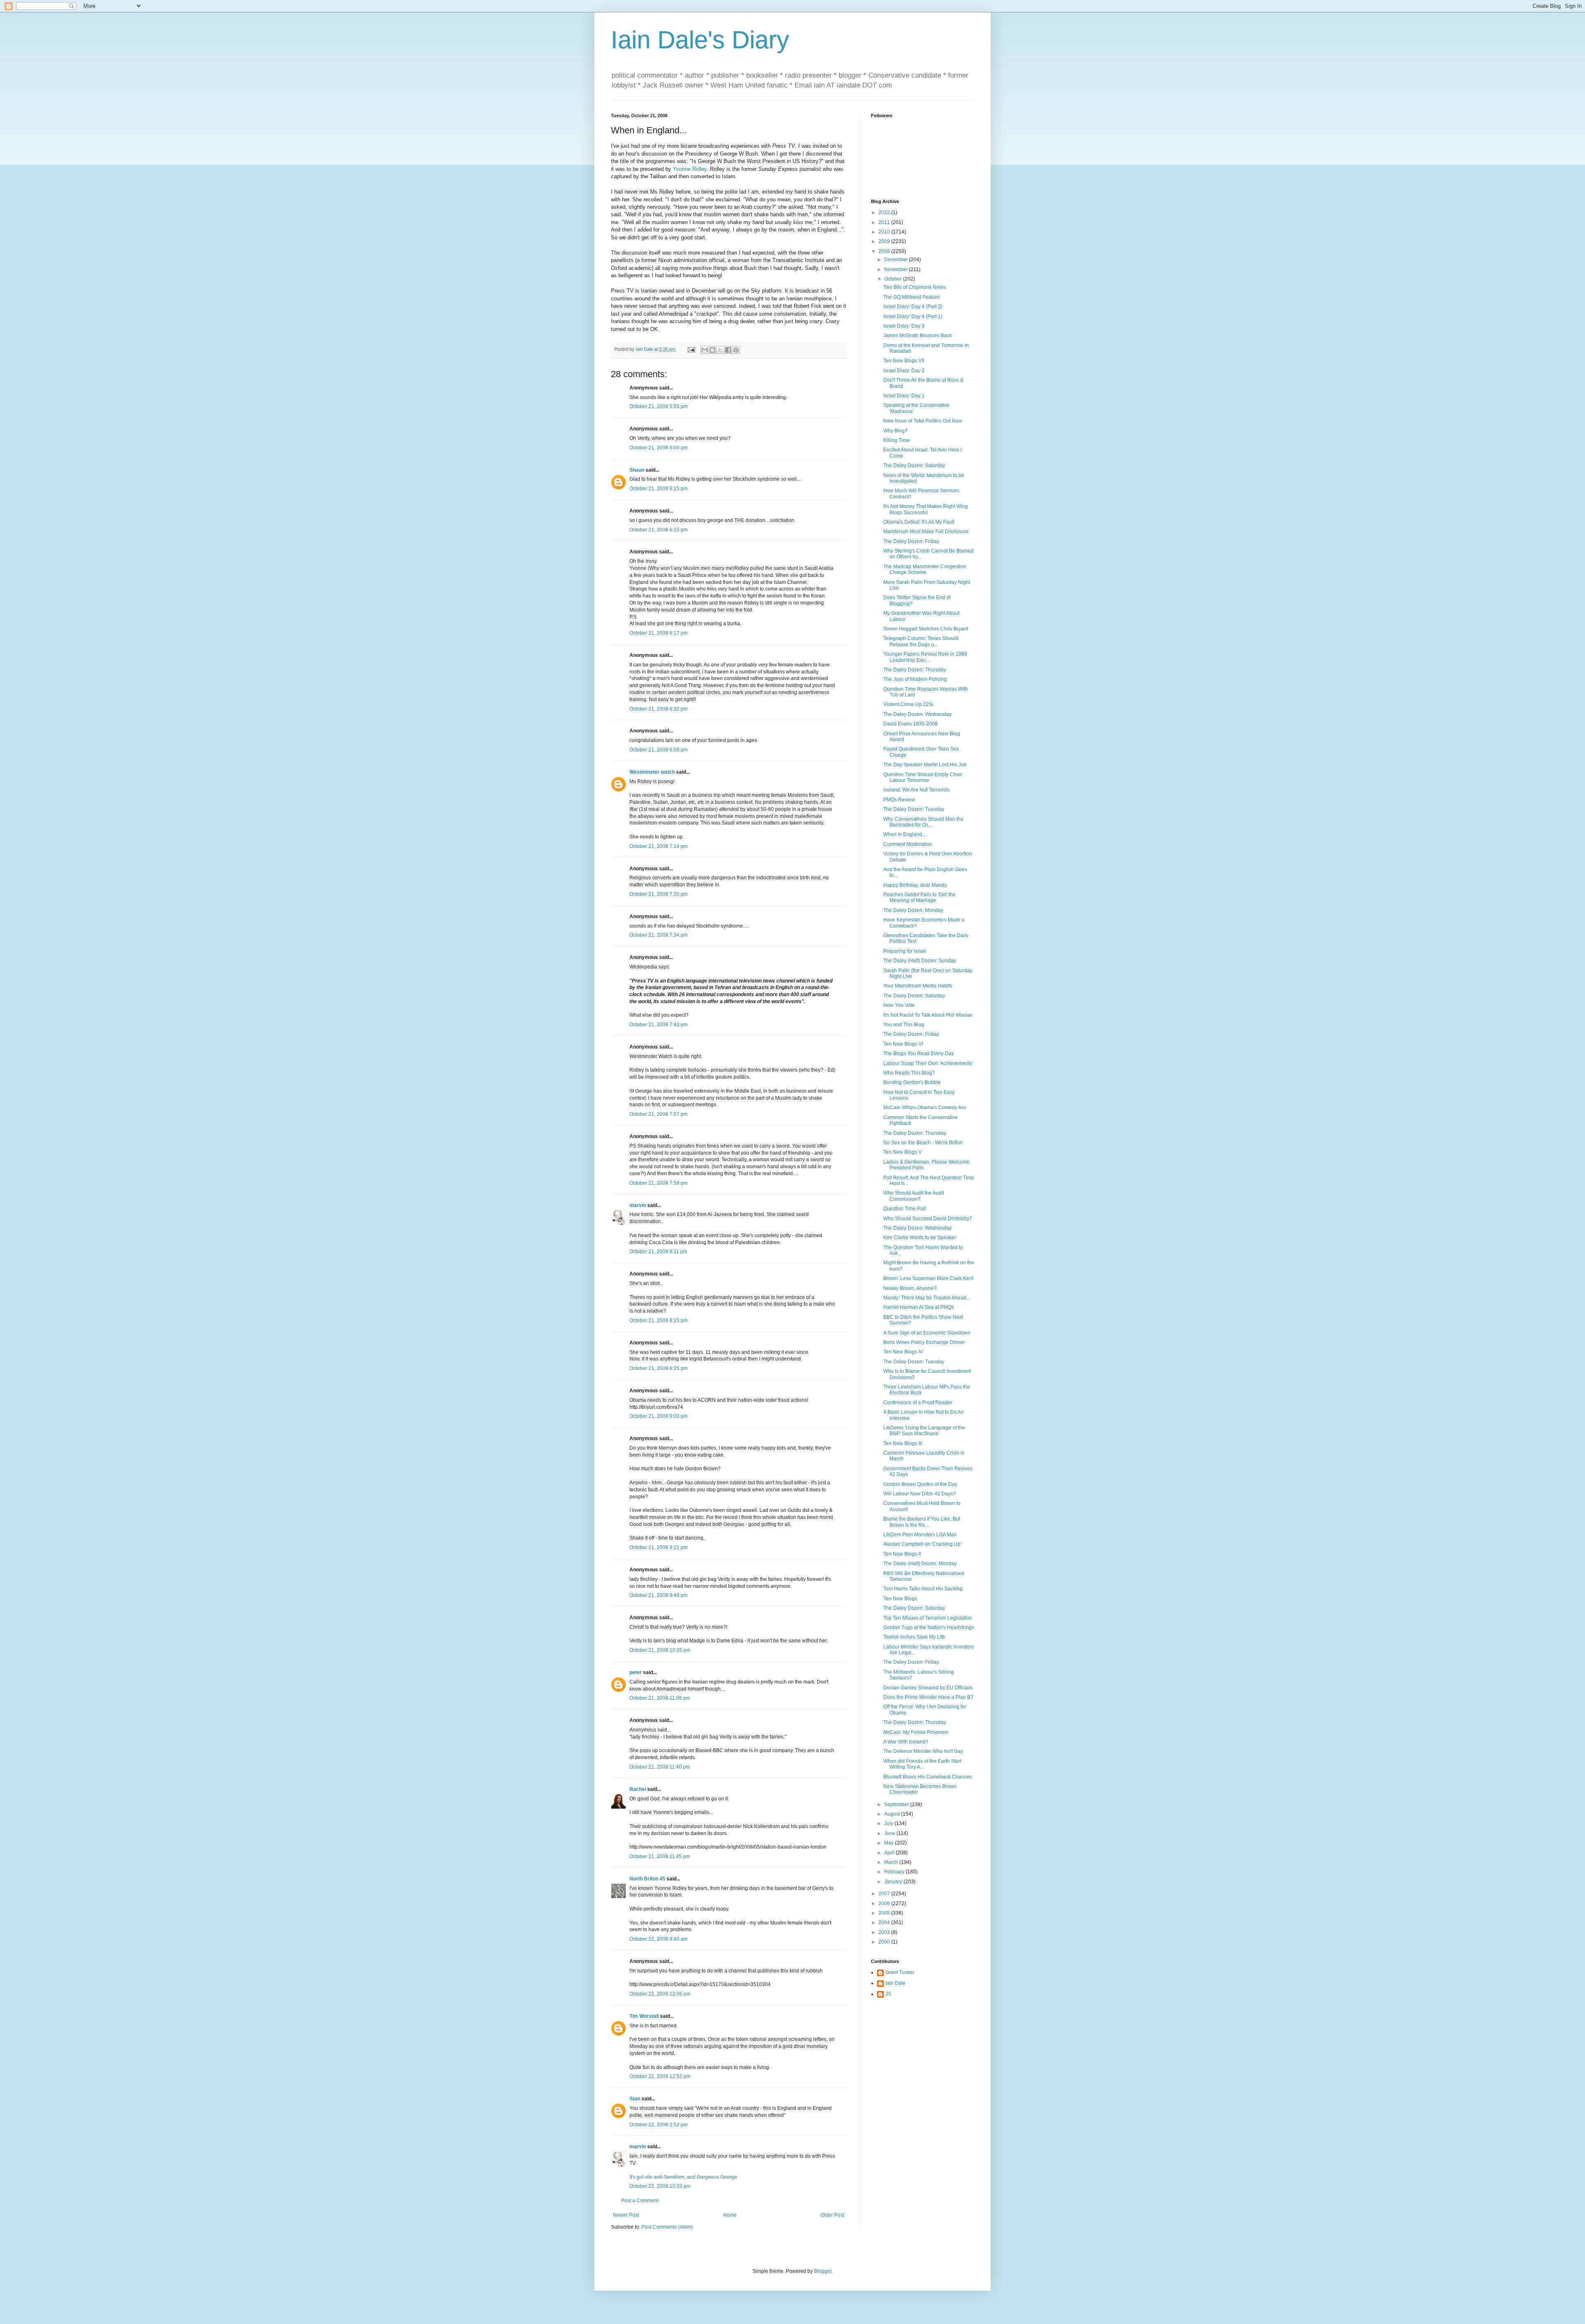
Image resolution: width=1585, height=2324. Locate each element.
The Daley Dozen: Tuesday (914, 809)
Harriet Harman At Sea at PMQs (919, 1307)
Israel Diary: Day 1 (904, 396)
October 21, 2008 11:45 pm (660, 1856)
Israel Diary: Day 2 (904, 371)
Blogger (823, 2271)
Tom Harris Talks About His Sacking (923, 1589)
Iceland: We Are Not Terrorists (916, 790)
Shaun (637, 470)
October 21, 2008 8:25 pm (659, 1368)
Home (730, 2215)
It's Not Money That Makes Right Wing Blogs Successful (926, 509)
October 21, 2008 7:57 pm (659, 1114)
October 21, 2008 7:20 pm (659, 894)
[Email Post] (691, 349)
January (894, 1882)
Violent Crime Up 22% (908, 704)
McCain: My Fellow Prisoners (916, 1732)
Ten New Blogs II (902, 1554)
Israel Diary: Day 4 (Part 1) (913, 316)
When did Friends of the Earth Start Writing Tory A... (922, 1764)
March (892, 1862)
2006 (885, 1904)
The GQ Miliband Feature (912, 297)
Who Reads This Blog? (909, 1073)
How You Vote (899, 1005)
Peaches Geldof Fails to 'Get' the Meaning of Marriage (919, 897)
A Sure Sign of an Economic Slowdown (927, 1333)
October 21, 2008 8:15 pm (659, 1320)
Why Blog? (895, 431)
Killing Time (897, 440)
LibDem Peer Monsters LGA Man (920, 1535)
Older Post (832, 2215)
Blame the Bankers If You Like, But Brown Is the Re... (922, 1522)
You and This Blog (904, 1025)
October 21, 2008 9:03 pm (659, 1416)
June (890, 1833)
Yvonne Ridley (690, 169)
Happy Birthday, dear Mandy (915, 885)
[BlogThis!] (712, 350)
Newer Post (626, 2215)
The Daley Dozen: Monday (913, 910)
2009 (885, 241)
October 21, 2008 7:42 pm (659, 1025)
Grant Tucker (900, 1972)
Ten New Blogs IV (903, 1352)
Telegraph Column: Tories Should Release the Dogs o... (921, 641)
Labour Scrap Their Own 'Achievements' (928, 1063)
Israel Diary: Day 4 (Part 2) (913, 307)
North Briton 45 (647, 1879)
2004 (885, 1922)
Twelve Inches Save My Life (914, 1637)
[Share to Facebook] (728, 350)
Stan (635, 2099)
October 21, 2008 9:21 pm (659, 1547)
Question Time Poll (905, 1209)
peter (636, 1672)
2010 (885, 232)
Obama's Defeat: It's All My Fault (919, 522)
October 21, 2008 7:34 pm (659, 935)
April (890, 1853)
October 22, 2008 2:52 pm (659, 2125)
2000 (885, 1942)
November (897, 269)
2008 (885, 251)
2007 (885, 1894)
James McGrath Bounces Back (918, 335)
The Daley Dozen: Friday (911, 541)
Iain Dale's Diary (700, 40)
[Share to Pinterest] (736, 350)
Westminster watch (652, 772)
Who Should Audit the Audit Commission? (914, 1196)
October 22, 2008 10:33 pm (660, 2186)
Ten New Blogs (900, 1599)
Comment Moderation (908, 844)
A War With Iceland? (906, 1742)
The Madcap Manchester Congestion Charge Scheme (925, 569)
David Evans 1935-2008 (911, 724)
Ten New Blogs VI (903, 1044)
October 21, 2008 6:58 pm (659, 750)
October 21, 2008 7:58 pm (659, 1183)
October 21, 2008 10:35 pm (660, 1650)
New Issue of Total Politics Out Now (923, 421)
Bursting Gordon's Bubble (912, 1082)
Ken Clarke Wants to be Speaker (920, 1238)
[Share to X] (720, 350)
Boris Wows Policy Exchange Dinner (924, 1342)
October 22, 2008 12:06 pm (660, 1994)
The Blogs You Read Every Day (919, 1053)
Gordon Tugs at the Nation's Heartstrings (929, 1627)
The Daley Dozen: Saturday (914, 465)
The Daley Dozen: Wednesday (918, 714)
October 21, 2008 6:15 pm (659, 489)
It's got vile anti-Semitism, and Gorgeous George (683, 2177)
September (897, 1804)
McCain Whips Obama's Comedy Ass (925, 1108)
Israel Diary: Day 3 (904, 326)
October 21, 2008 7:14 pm (659, 846)
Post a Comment (640, 2201)
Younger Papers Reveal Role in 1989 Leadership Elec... (925, 657)
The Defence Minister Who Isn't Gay (923, 1751)
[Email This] (705, 350)
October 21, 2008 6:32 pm (659, 709)
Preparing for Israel (905, 951)
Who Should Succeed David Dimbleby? (928, 1219)
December (897, 260)
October (894, 279)
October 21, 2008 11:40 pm (660, 1767)
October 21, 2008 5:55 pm (659, 406)
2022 (885, 213)
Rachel (638, 1789)
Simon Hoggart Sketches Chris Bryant (926, 629)
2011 (885, 222)
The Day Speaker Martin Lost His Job (925, 765)
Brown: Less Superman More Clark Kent (928, 1278)
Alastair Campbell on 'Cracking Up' (922, 1544)
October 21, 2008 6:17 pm (659, 633)
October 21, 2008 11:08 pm (660, 1698)
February (895, 1872)
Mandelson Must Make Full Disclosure (926, 531)
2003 (885, 1932)
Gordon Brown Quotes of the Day (920, 1484)
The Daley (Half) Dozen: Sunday (920, 961)
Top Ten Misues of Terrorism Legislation (928, 1618)
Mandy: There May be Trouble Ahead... (927, 1298)
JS (888, 1994)
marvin (638, 1205)
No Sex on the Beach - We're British (923, 1143)
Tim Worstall (644, 2016)
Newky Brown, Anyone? (910, 1288)
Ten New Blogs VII (904, 361)
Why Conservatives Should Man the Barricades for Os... (923, 822)
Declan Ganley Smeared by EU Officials (928, 1688)
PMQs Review (899, 800)
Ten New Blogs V (903, 1152)
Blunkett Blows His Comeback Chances (928, 1777)
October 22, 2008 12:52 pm (660, 2076)
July (889, 1823)
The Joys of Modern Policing (915, 679)
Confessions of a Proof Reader (918, 1403)
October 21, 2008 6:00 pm (659, 448)
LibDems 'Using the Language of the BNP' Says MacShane (924, 1431)
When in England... (905, 834)
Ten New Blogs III (903, 1443)
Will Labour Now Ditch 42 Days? (920, 1494)
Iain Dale (895, 1983)
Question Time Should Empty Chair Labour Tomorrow (923, 777)
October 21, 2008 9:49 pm (659, 1595)
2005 (885, 1913)
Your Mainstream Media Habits (918, 986)
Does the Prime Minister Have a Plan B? (928, 1697)
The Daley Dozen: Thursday (915, 670)
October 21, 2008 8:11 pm (658, 1252)
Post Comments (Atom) (667, 2227)
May (889, 1843)
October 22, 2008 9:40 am (659, 1939)
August (893, 1814)
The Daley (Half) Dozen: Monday (920, 1564)
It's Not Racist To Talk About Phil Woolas (928, 1015)
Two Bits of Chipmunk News (914, 287)
